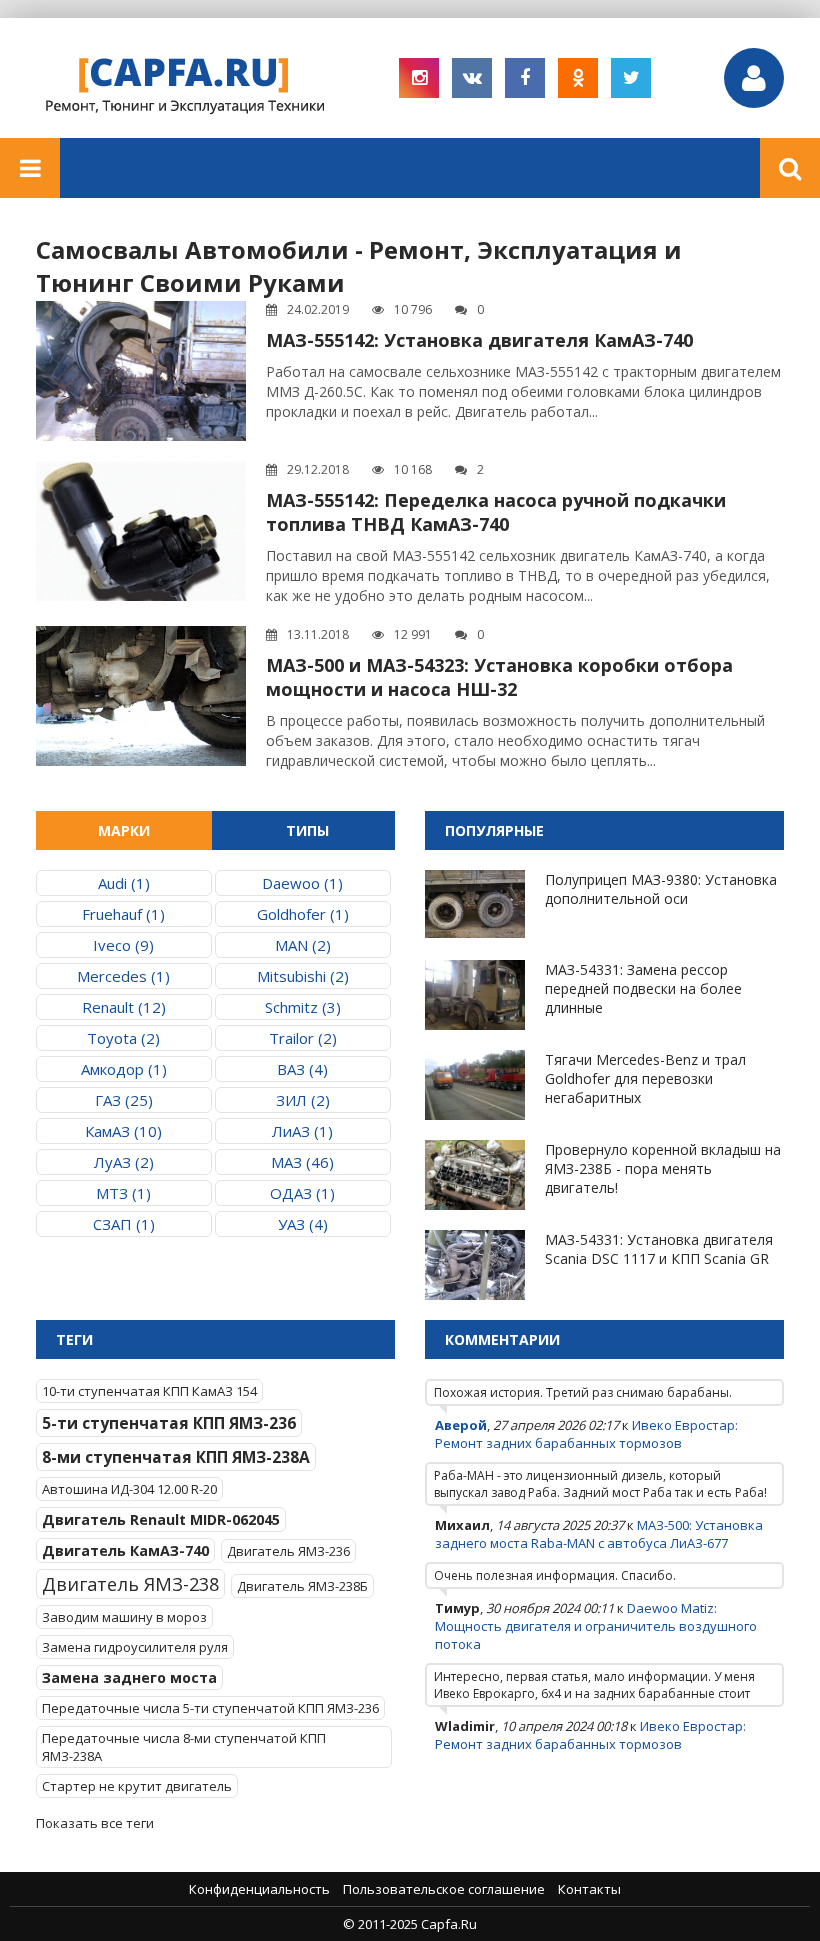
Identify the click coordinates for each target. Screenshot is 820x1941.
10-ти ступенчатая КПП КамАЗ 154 (149, 1391)
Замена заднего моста (129, 1677)
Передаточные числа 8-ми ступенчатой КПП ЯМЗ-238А (184, 1747)
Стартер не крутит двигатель (137, 1786)
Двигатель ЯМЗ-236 (288, 1551)
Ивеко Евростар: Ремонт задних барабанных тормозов (586, 1434)
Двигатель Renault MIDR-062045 (161, 1519)
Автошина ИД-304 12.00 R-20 (129, 1489)
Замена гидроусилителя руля (135, 1647)
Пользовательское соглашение (444, 1889)
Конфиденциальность (259, 1889)
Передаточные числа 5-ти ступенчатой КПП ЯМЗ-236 (210, 1708)
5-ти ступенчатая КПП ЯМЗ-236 (169, 1423)
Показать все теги (95, 1823)
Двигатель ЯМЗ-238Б (302, 1586)
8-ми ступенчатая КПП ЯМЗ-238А (176, 1457)
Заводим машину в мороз (124, 1617)
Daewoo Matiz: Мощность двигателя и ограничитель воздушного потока (596, 1626)
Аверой (461, 1425)
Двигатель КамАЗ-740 (125, 1550)
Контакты (589, 1889)
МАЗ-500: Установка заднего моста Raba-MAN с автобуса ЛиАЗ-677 (599, 1534)
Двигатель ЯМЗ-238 (130, 1584)
